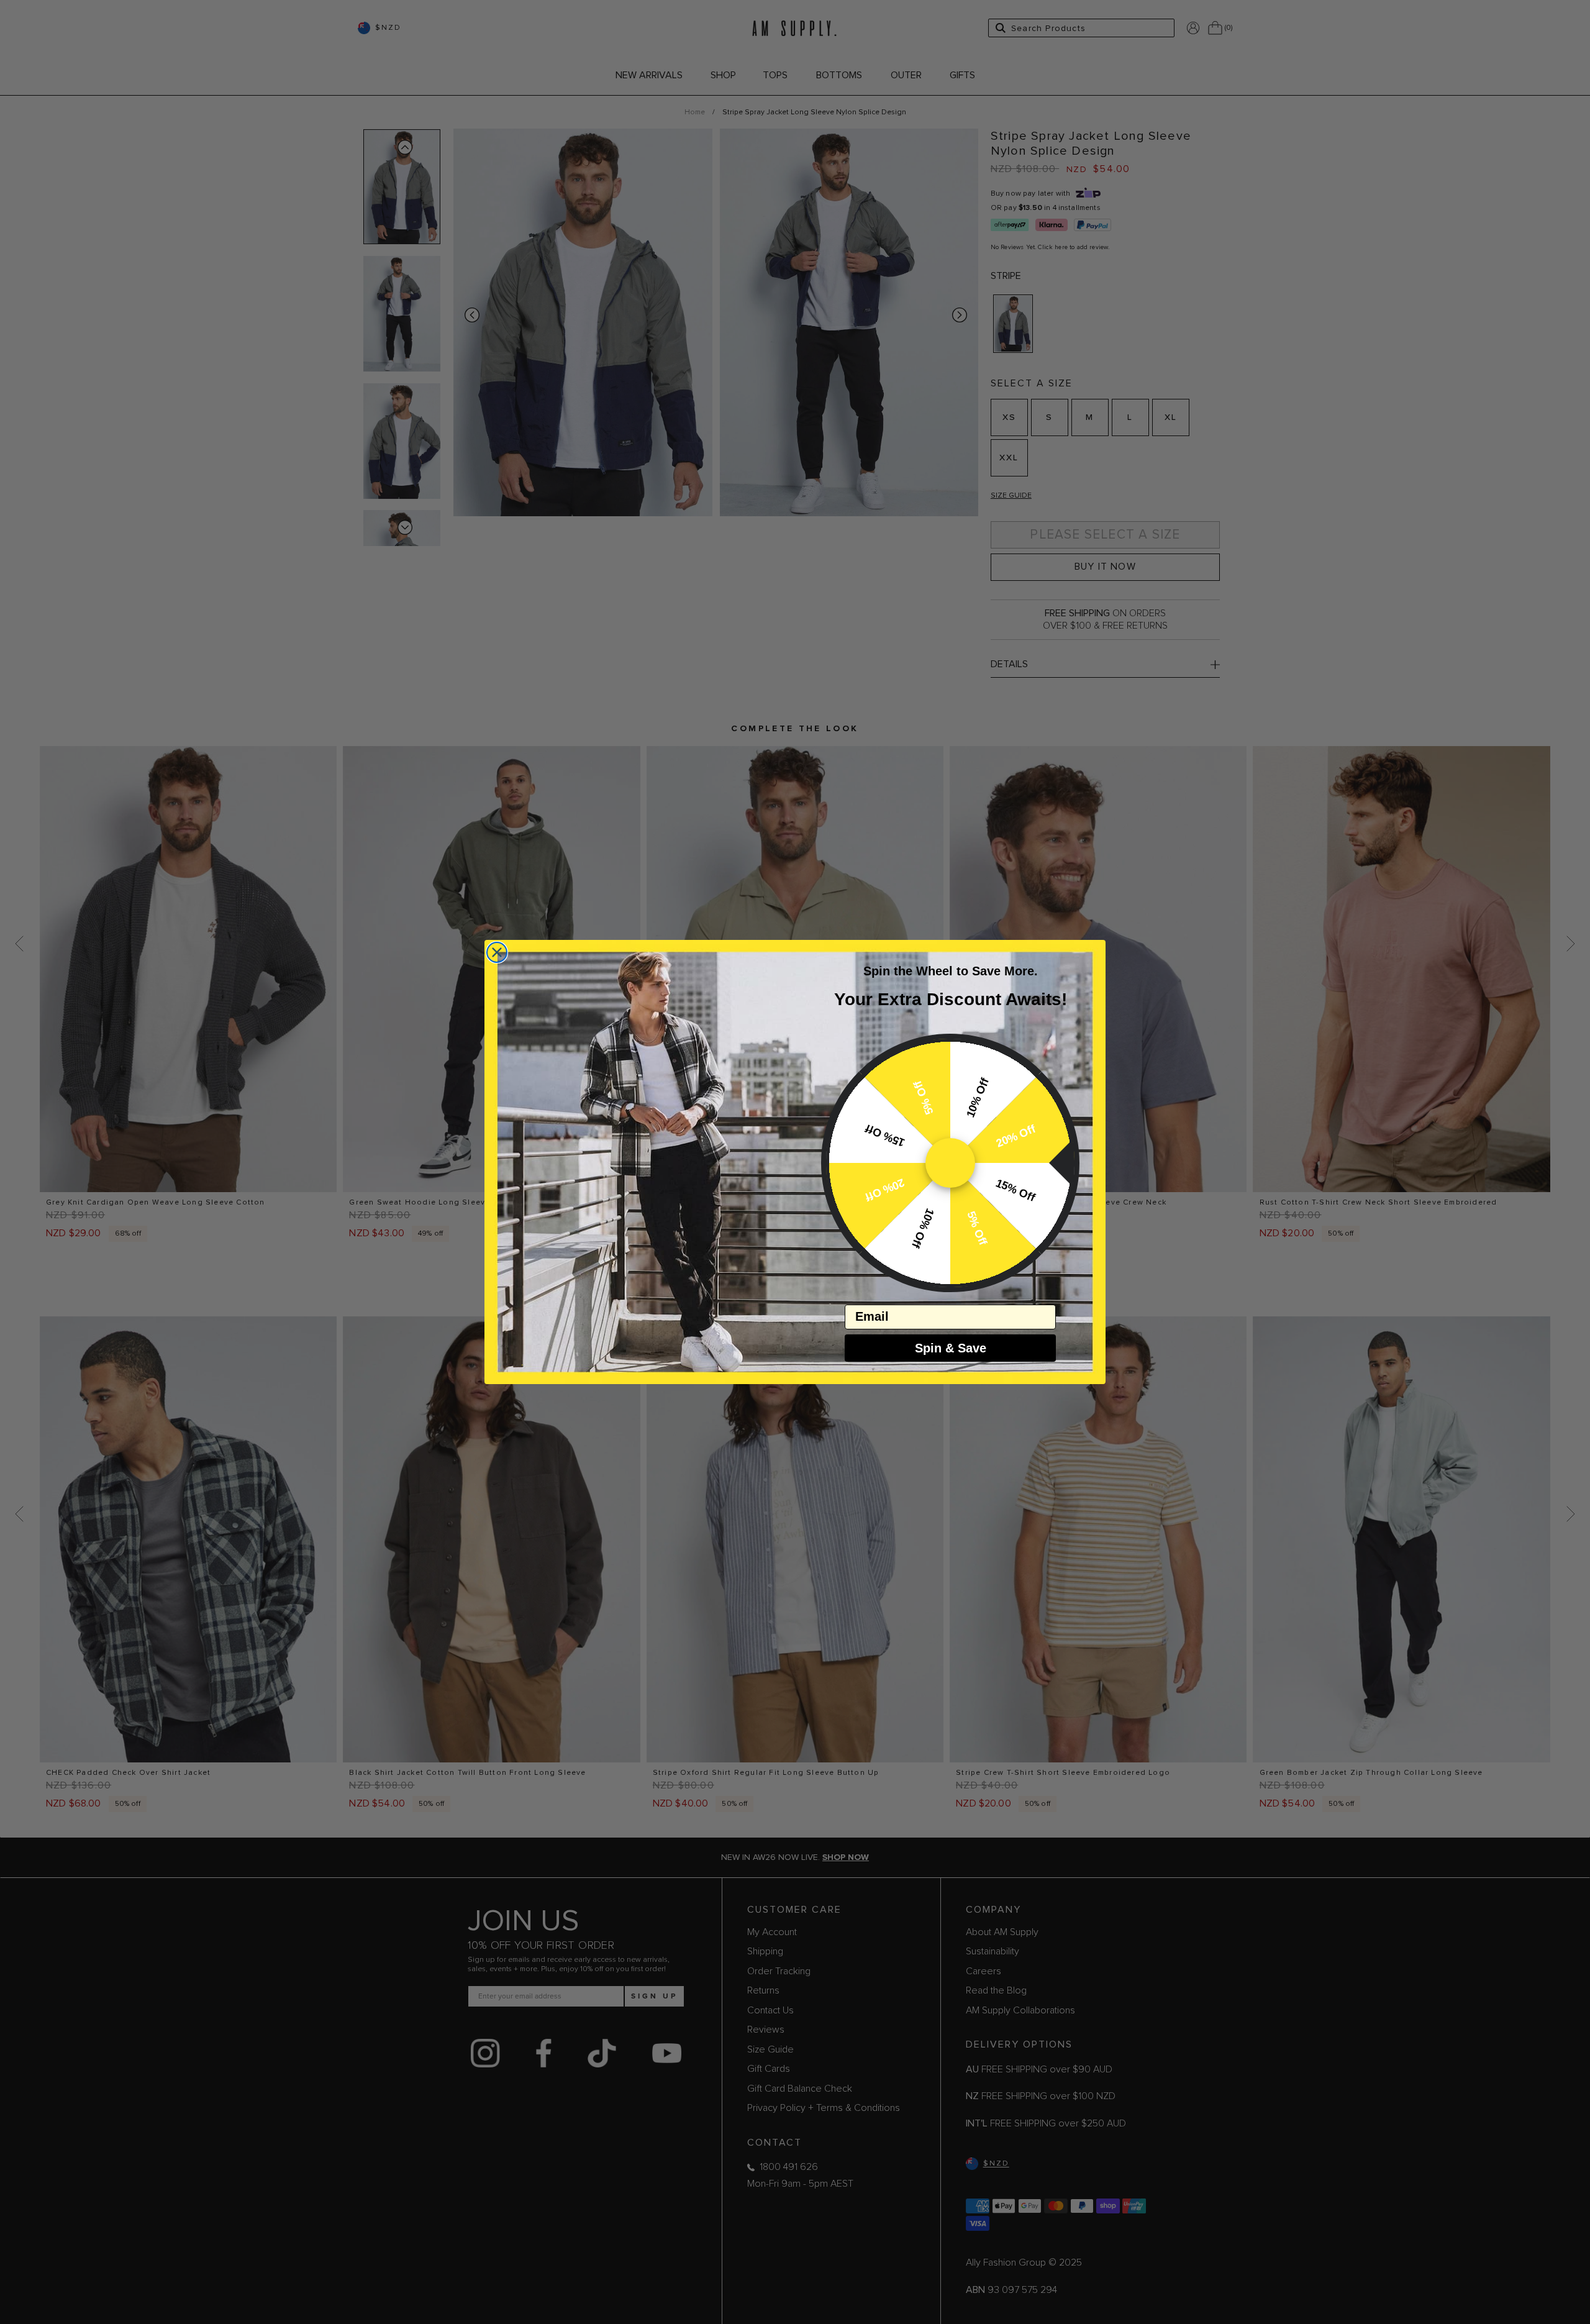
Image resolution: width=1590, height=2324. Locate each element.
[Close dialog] (497, 952)
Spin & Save (951, 1348)
